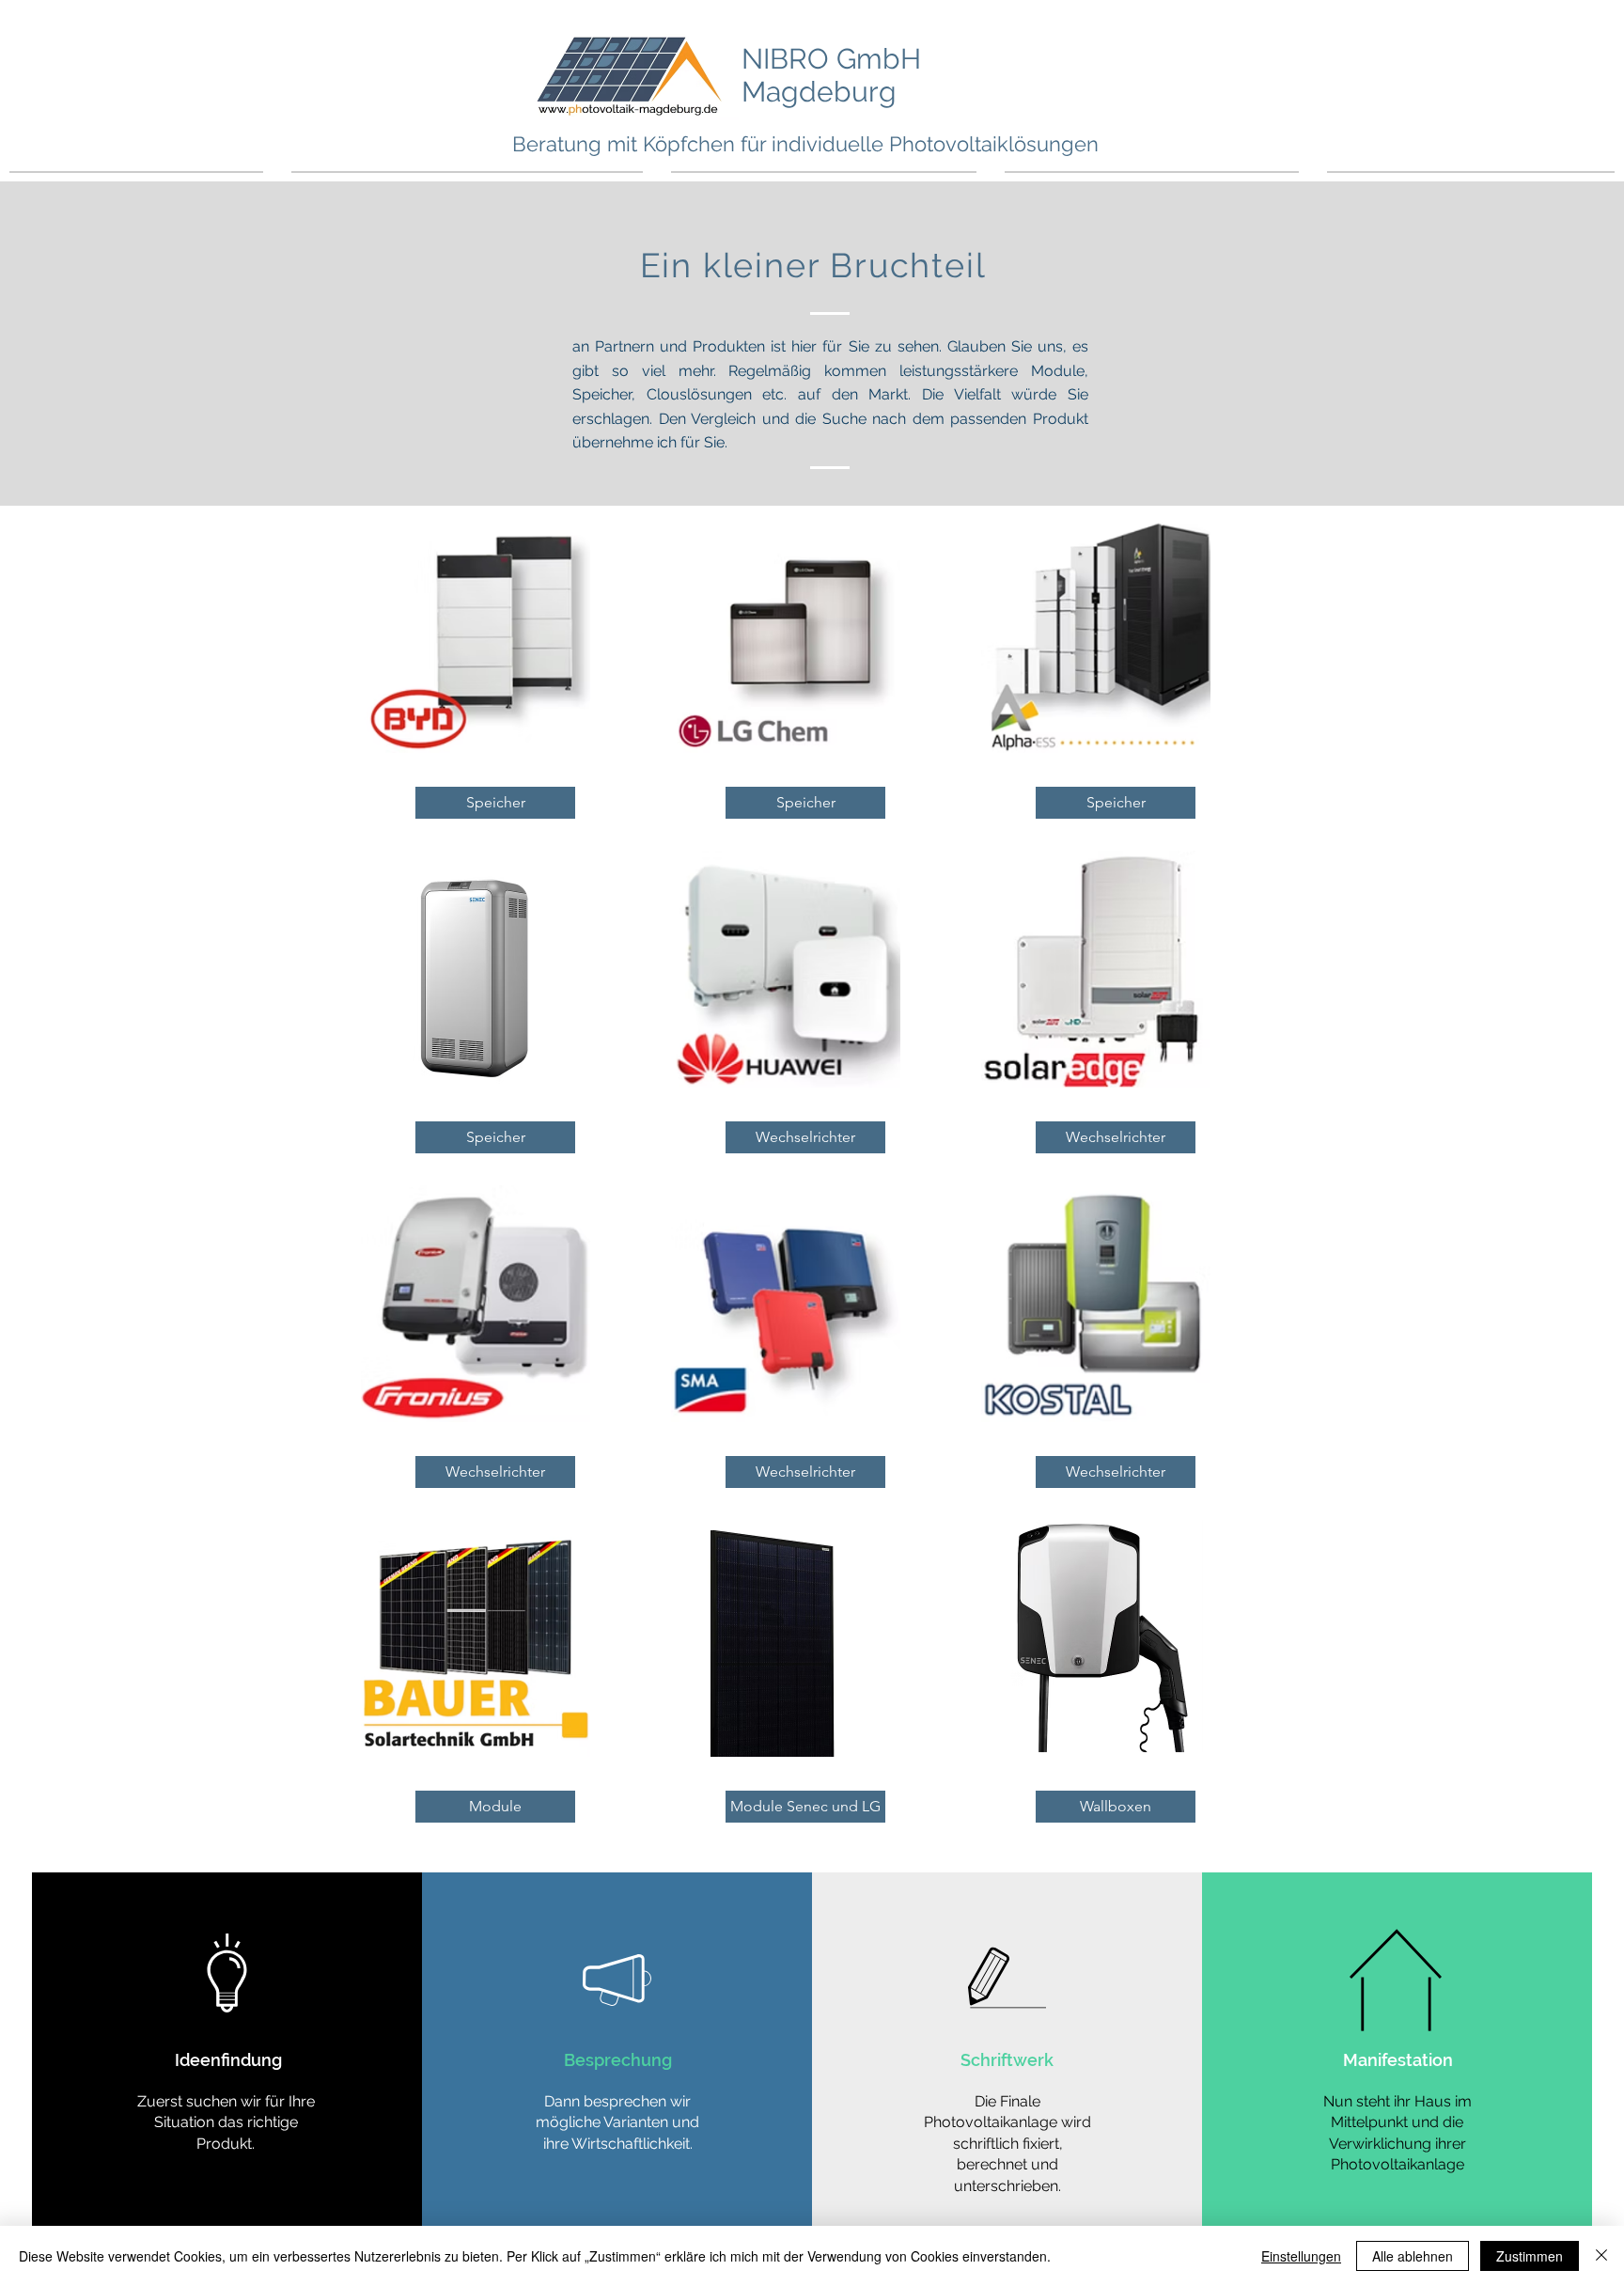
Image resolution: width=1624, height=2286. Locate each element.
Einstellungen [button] (1301, 2256)
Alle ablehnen (1413, 2256)
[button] (495, 803)
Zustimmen (1530, 2256)
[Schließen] (1601, 2256)
